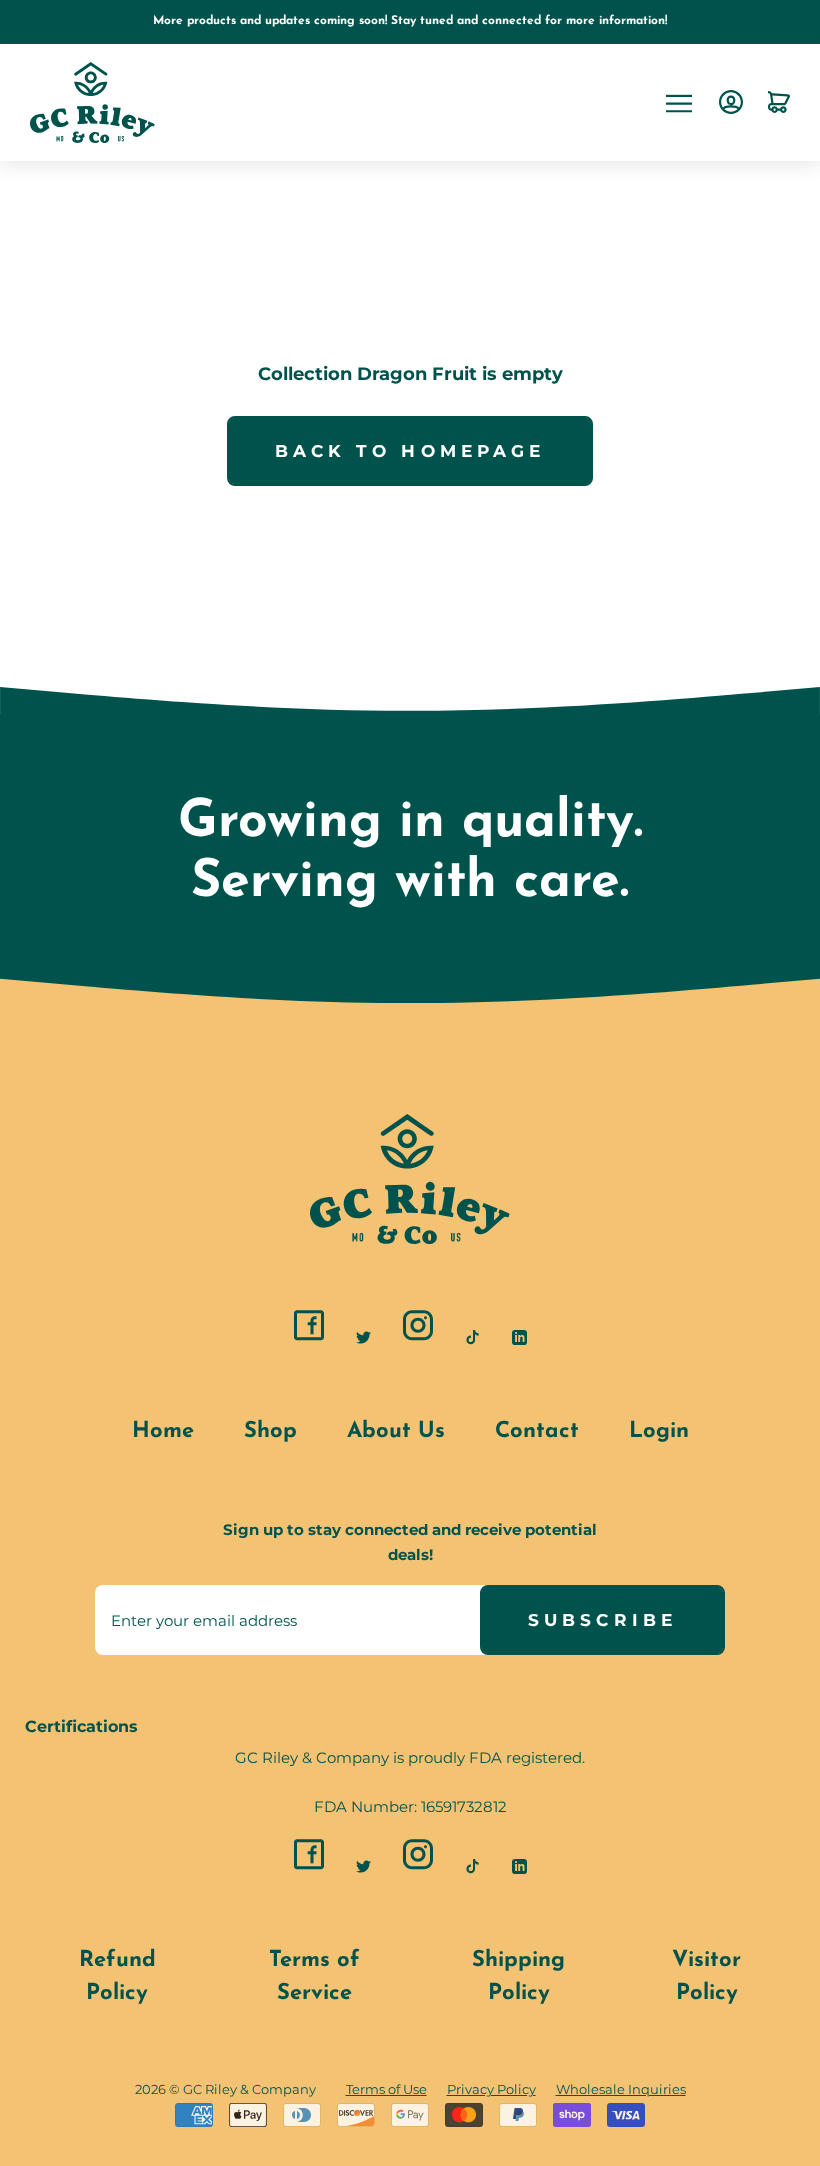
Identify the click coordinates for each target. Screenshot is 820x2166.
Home (163, 1431)
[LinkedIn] (519, 1336)
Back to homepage (410, 451)
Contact (537, 1431)
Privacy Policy (491, 2089)
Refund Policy (117, 1977)
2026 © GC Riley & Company (225, 2089)
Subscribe (602, 1620)
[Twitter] (363, 1336)
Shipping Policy (518, 1977)
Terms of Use (386, 2089)
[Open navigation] (679, 102)
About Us (396, 1431)
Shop (270, 1431)
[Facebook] (309, 1327)
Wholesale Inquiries (621, 2089)
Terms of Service (314, 1977)
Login (659, 1431)
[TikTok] (472, 1336)
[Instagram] (418, 1327)
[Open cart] (779, 103)
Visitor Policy (706, 1977)
